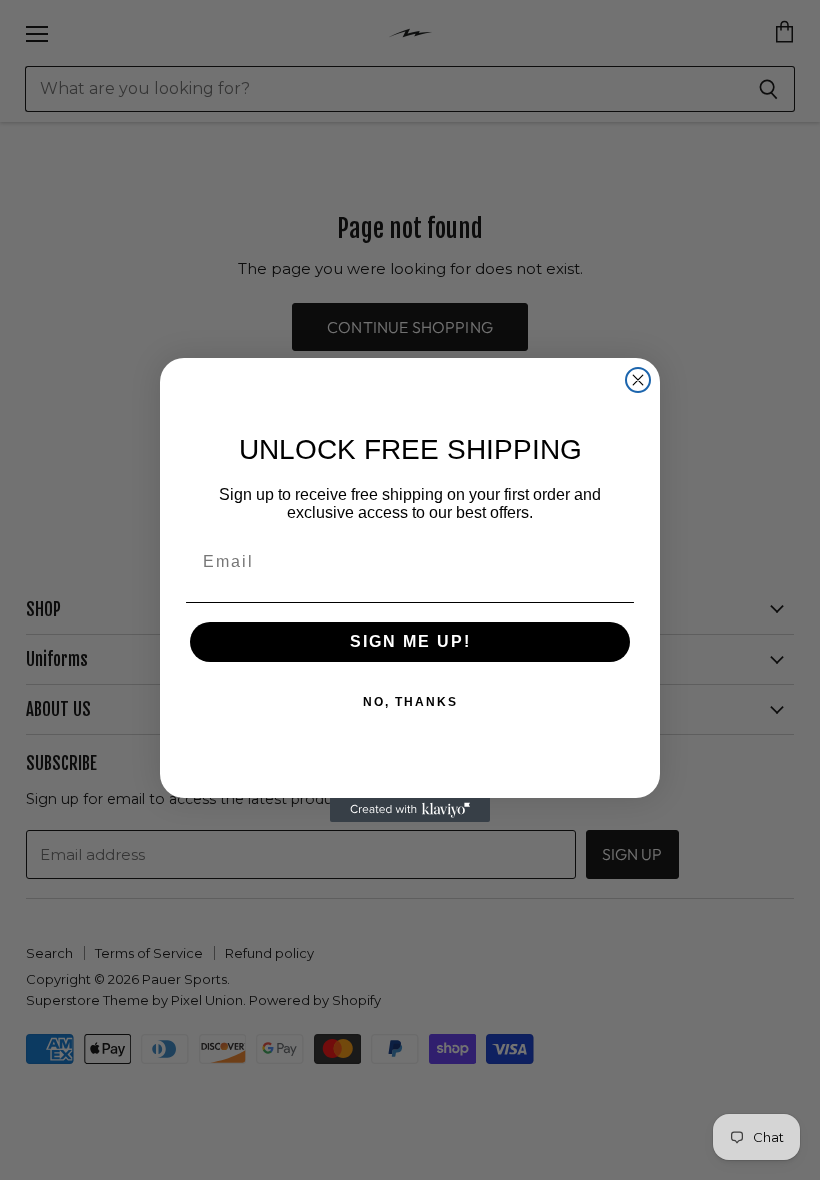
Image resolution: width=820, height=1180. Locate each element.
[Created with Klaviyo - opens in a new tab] (410, 810)
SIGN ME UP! (410, 641)
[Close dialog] (638, 380)
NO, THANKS (410, 702)
